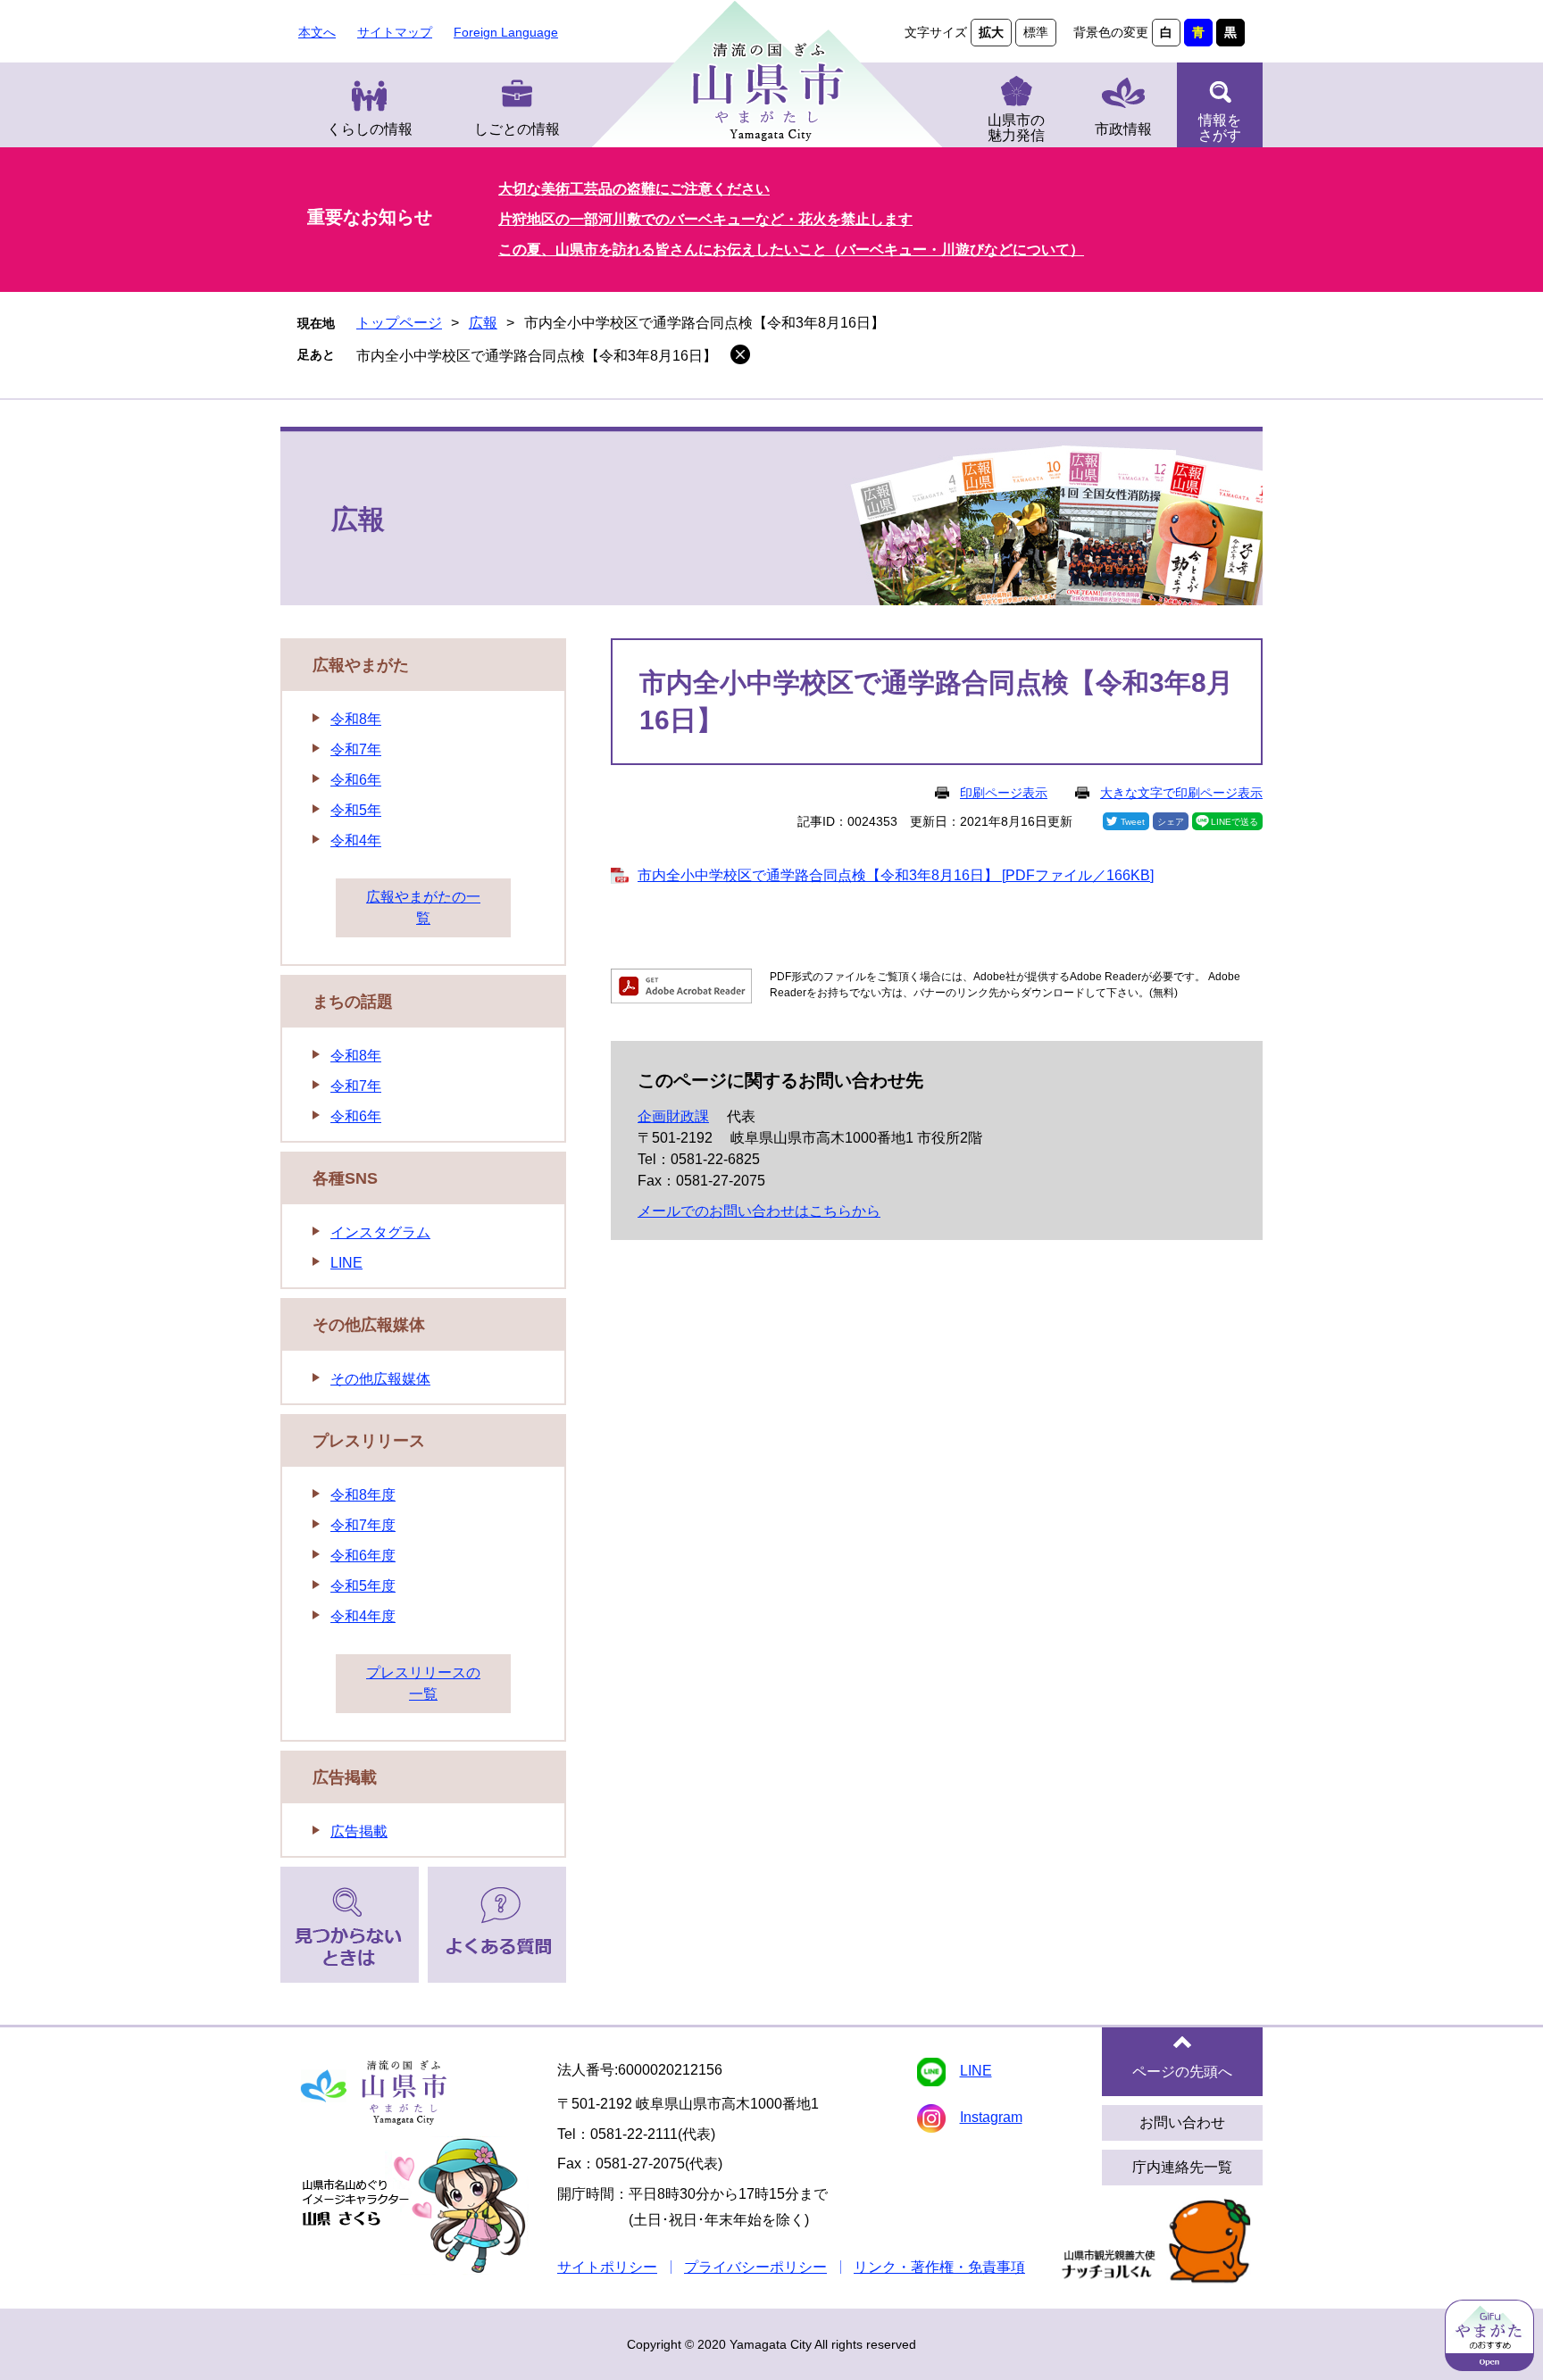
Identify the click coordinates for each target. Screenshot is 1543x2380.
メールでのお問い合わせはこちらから (759, 1211)
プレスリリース (369, 1441)
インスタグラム (380, 1232)
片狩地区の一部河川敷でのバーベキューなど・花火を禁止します (705, 219)
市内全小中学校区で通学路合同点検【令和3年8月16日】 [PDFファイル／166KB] (896, 875)
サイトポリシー (607, 2267)
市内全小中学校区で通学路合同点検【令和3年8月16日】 (537, 356)
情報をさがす (1220, 128)
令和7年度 (363, 1525)
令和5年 (356, 810)
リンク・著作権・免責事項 (939, 2267)
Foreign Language (506, 32)
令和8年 (356, 719)
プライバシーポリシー (755, 2267)
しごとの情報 (517, 129)
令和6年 (356, 780)
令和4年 (356, 840)
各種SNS (345, 1178)
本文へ (317, 32)
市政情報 (1123, 129)
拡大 (991, 32)
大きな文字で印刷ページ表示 (1181, 793)
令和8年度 (363, 1495)
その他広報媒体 (369, 1325)
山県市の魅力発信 (1016, 128)
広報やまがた (361, 665)
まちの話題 (353, 1002)
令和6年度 (363, 1556)
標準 (1036, 32)
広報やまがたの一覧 (423, 907)
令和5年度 (363, 1586)
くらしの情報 (370, 129)
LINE (346, 1263)
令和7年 (356, 749)
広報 (483, 323)
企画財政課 (673, 1116)
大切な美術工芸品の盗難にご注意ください (634, 189)
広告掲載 (345, 1777)
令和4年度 (363, 1616)
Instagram (991, 2117)
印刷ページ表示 (1004, 793)
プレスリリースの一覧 (423, 1683)
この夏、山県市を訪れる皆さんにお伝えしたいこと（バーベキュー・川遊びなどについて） (791, 250)
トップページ (399, 323)
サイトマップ (395, 32)
